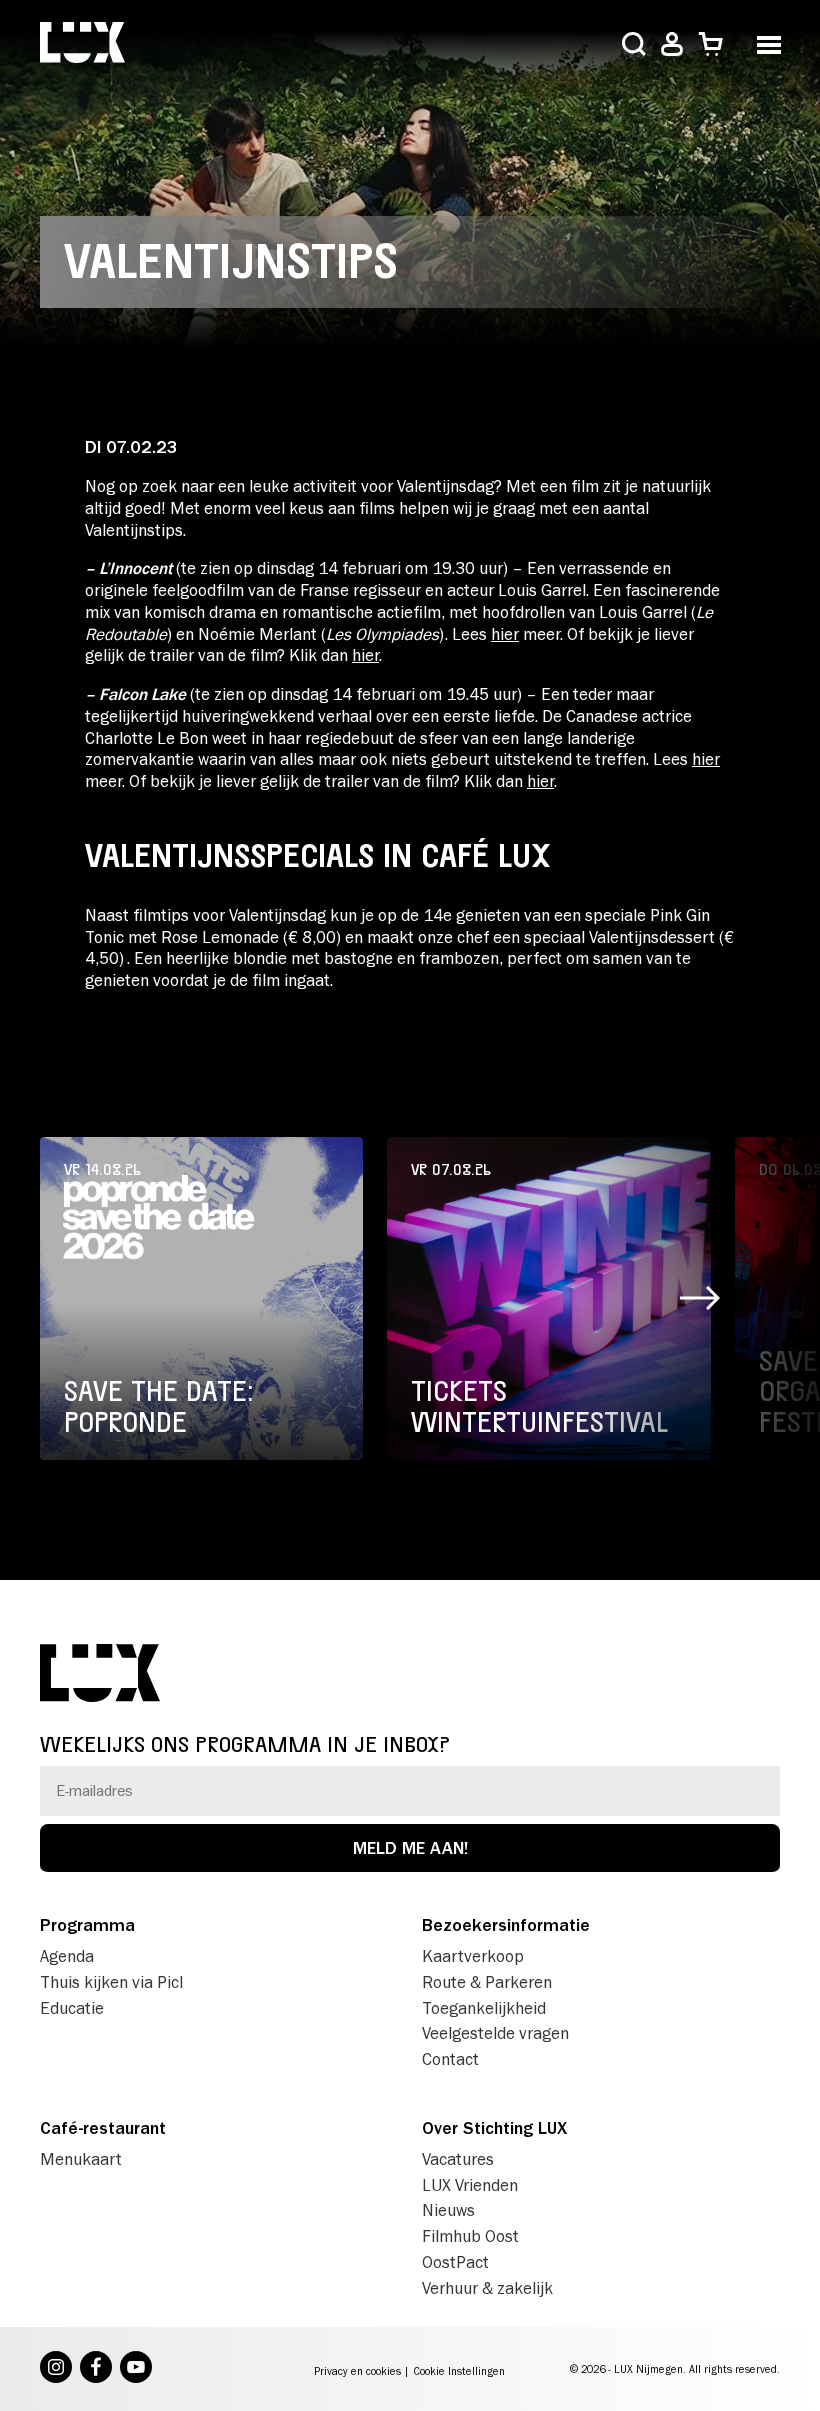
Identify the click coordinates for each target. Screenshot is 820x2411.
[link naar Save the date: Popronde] (201, 1298)
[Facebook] (96, 2369)
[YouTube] (136, 2369)
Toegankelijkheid (484, 2008)
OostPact (455, 2262)
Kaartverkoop (473, 1956)
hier (505, 634)
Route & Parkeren (487, 1982)
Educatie (72, 2008)
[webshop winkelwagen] (710, 44)
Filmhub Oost (470, 2236)
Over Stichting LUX (494, 2128)
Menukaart (81, 2159)
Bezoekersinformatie (506, 1925)
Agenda (67, 1956)
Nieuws (448, 2210)
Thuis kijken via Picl (111, 1982)
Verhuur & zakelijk (487, 2288)
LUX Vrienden (470, 2185)
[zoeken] (634, 46)
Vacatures (458, 2159)
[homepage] (82, 44)
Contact (450, 2059)
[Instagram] (56, 2369)
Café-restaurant (103, 2128)
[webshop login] (672, 44)
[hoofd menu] (768, 42)
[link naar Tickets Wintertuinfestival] (548, 1298)
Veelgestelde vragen (495, 2033)
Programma (87, 1925)
